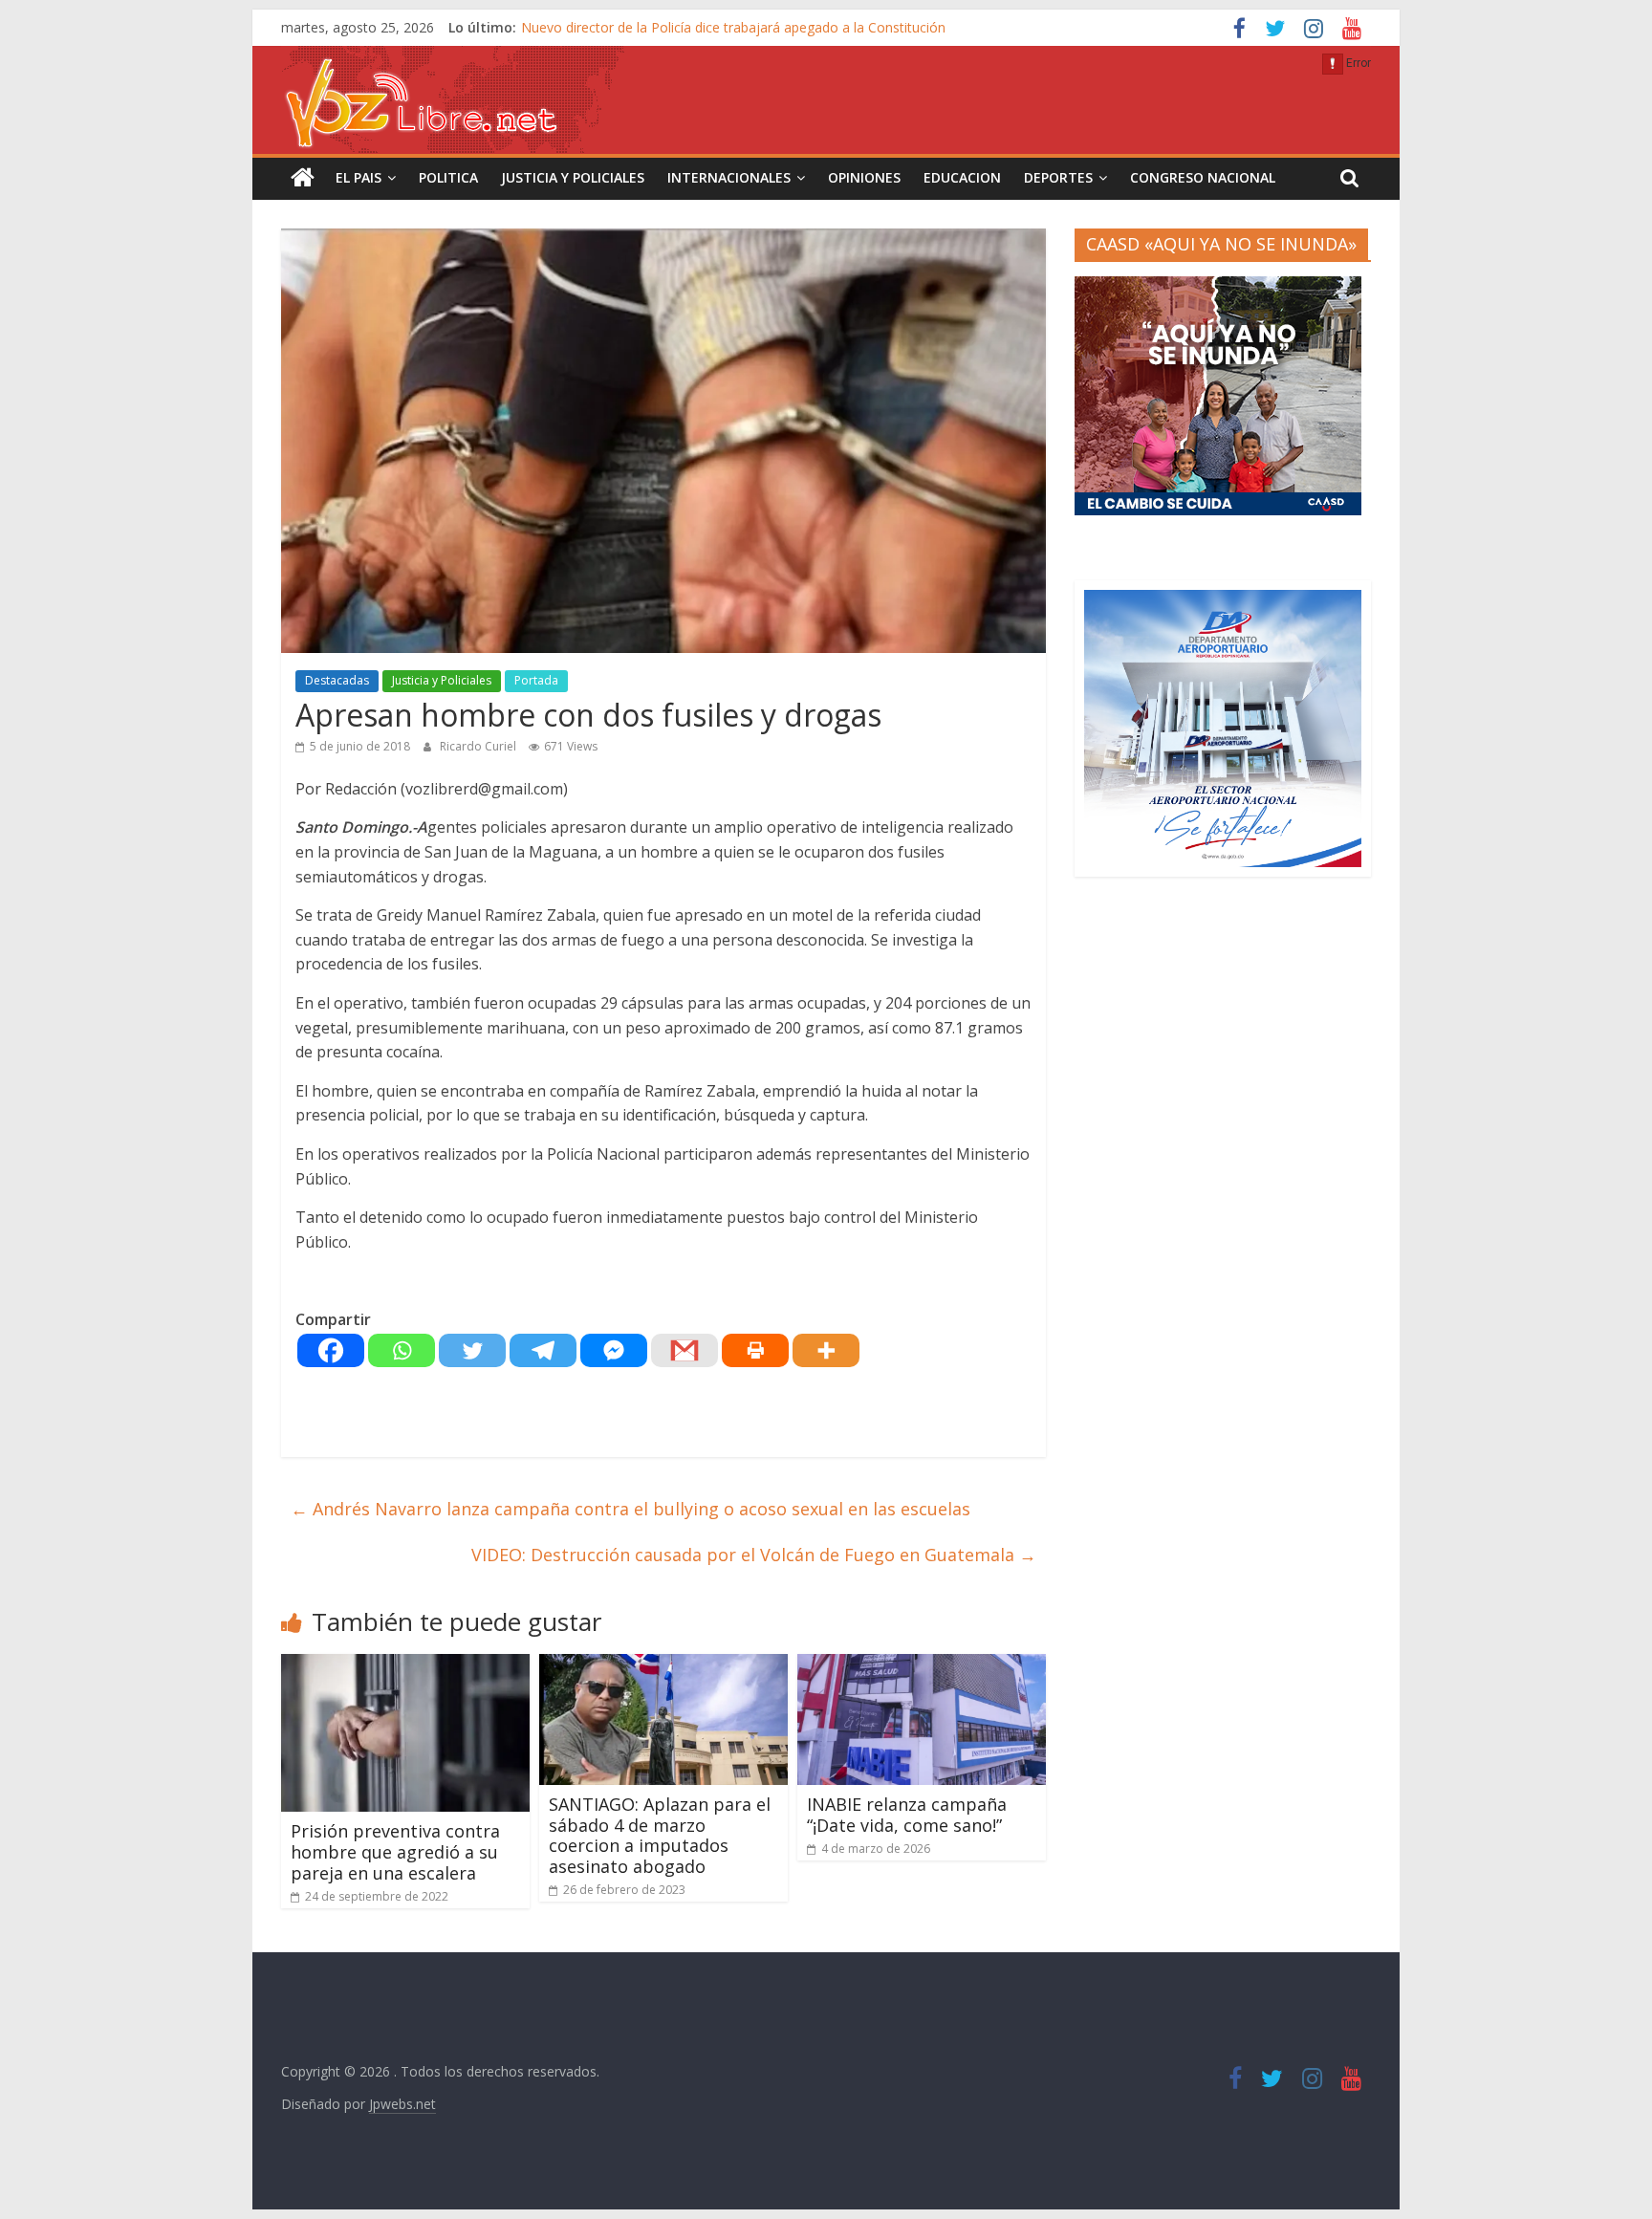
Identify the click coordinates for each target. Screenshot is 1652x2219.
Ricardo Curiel (479, 746)
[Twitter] (472, 1350)
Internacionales (729, 177)
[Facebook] (331, 1350)
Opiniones (864, 177)
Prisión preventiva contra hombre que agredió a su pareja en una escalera (395, 1851)
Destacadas (337, 680)
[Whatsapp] (402, 1350)
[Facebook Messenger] (614, 1350)
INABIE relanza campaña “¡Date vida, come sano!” (907, 1815)
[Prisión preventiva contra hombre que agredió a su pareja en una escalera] (405, 1665)
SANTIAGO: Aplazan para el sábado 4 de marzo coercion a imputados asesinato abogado (660, 1835)
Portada (536, 680)
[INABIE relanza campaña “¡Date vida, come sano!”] (922, 1665)
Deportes (1058, 177)
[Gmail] (685, 1350)
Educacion (962, 177)
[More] (826, 1350)
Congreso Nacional (1203, 177)
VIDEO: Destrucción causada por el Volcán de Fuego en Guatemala (754, 1555)
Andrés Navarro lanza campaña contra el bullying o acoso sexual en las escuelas (630, 1509)
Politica (448, 177)
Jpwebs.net (402, 2104)
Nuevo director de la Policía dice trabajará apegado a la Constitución (733, 27)
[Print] (755, 1350)
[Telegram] (543, 1350)
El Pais (359, 177)
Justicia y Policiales (573, 177)
